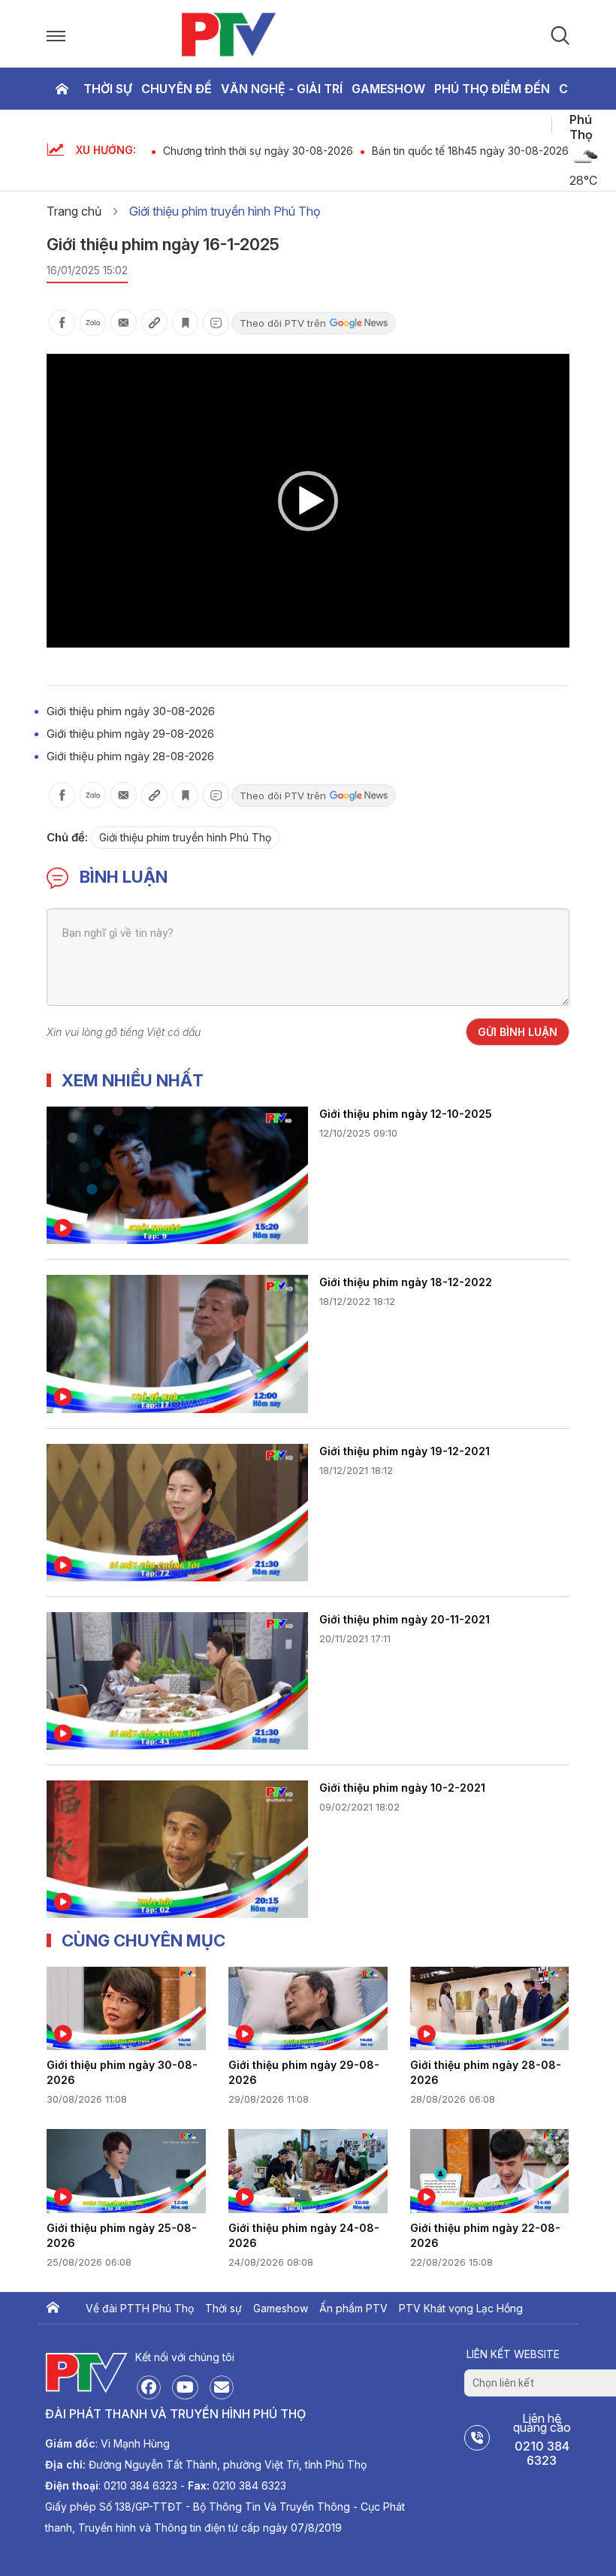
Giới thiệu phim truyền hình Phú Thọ (225, 211)
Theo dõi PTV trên (283, 323)
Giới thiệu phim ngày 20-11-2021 (405, 1619)
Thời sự (108, 89)
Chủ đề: (67, 837)
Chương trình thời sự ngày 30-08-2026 (258, 151)
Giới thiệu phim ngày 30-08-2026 (131, 711)
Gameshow (388, 89)
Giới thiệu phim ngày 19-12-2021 (405, 1451)
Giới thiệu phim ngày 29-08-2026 (130, 734)
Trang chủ (62, 89)
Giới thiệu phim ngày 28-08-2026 (130, 756)
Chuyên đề (177, 89)
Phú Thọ (581, 127)
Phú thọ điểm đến (492, 89)
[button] (308, 501)
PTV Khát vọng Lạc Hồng (461, 2308)
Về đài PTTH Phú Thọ (140, 2308)
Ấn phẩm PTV (353, 2308)
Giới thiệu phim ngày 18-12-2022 (406, 1282)
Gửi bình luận (518, 1032)
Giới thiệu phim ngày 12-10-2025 (406, 1114)
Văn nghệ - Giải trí (282, 89)
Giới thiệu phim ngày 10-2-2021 (402, 1788)
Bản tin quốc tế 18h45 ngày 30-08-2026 (470, 151)
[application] (308, 501)
